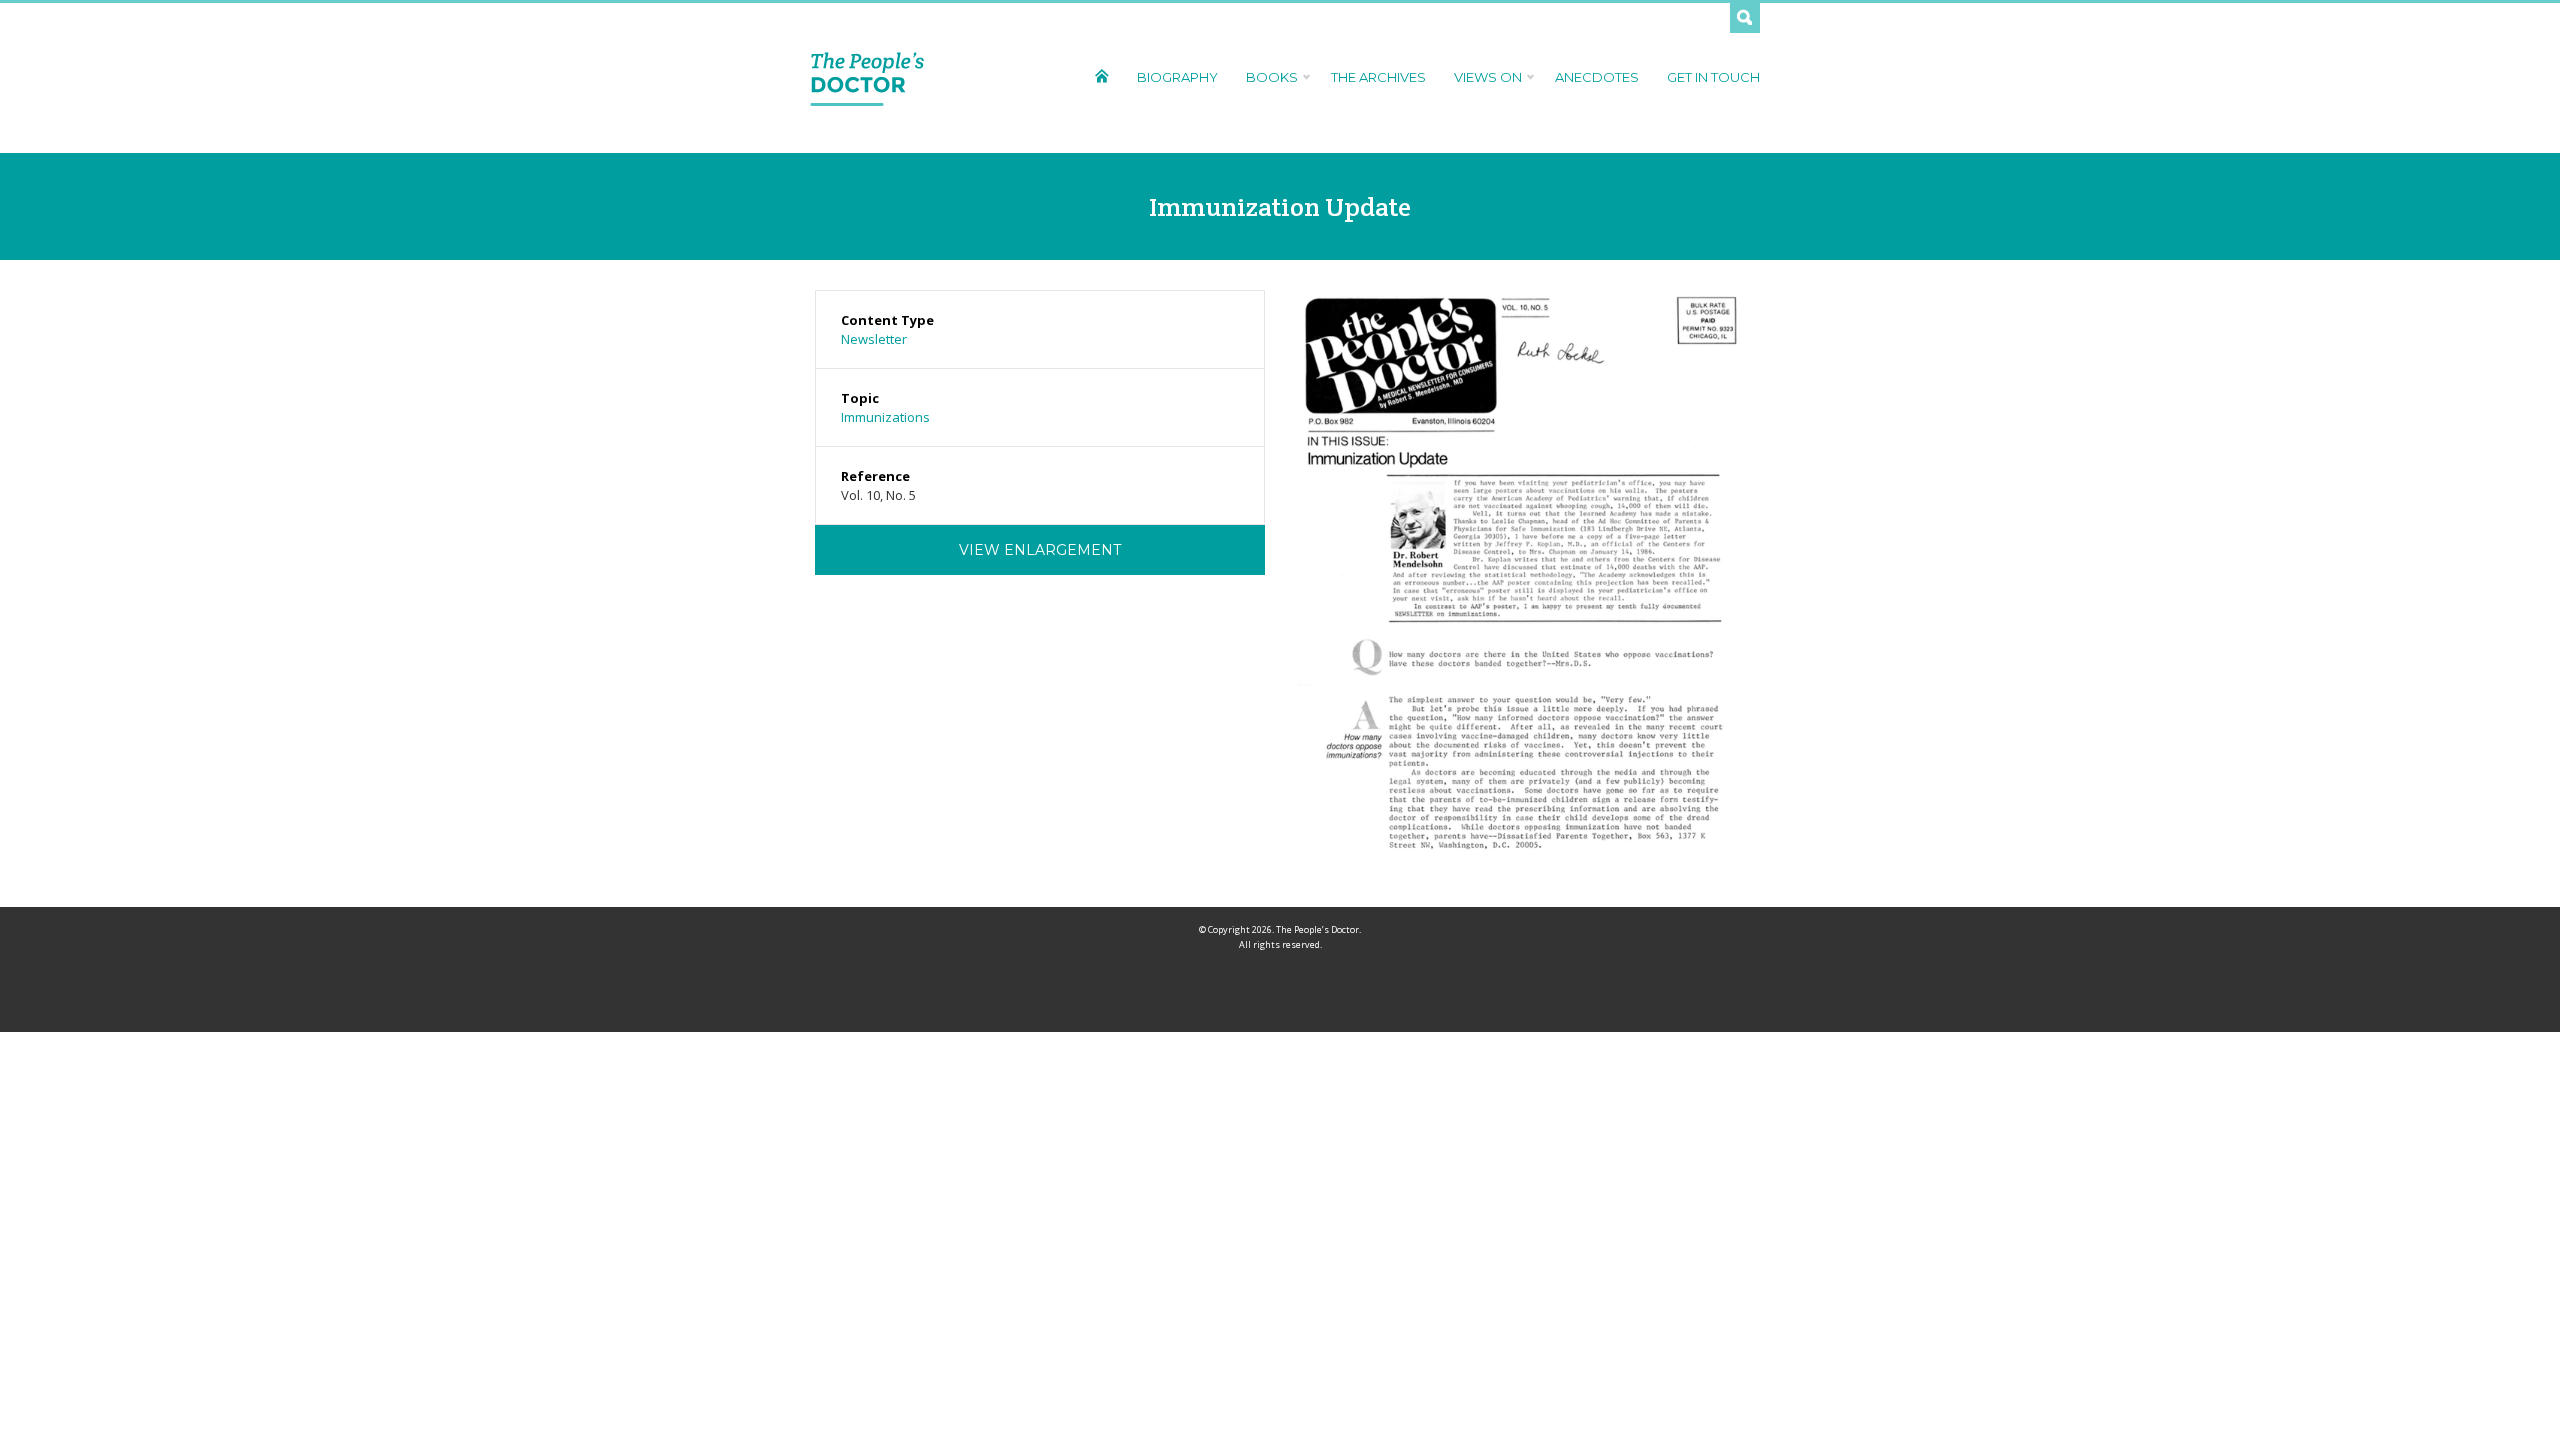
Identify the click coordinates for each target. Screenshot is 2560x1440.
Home (1101, 75)
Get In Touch (1713, 77)
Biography (1177, 77)
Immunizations (885, 417)
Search (1745, 18)
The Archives (1378, 77)
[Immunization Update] (1520, 581)
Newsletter (874, 339)
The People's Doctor (867, 78)
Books (1272, 77)
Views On (1488, 77)
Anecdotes (1597, 77)
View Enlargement (1040, 550)
